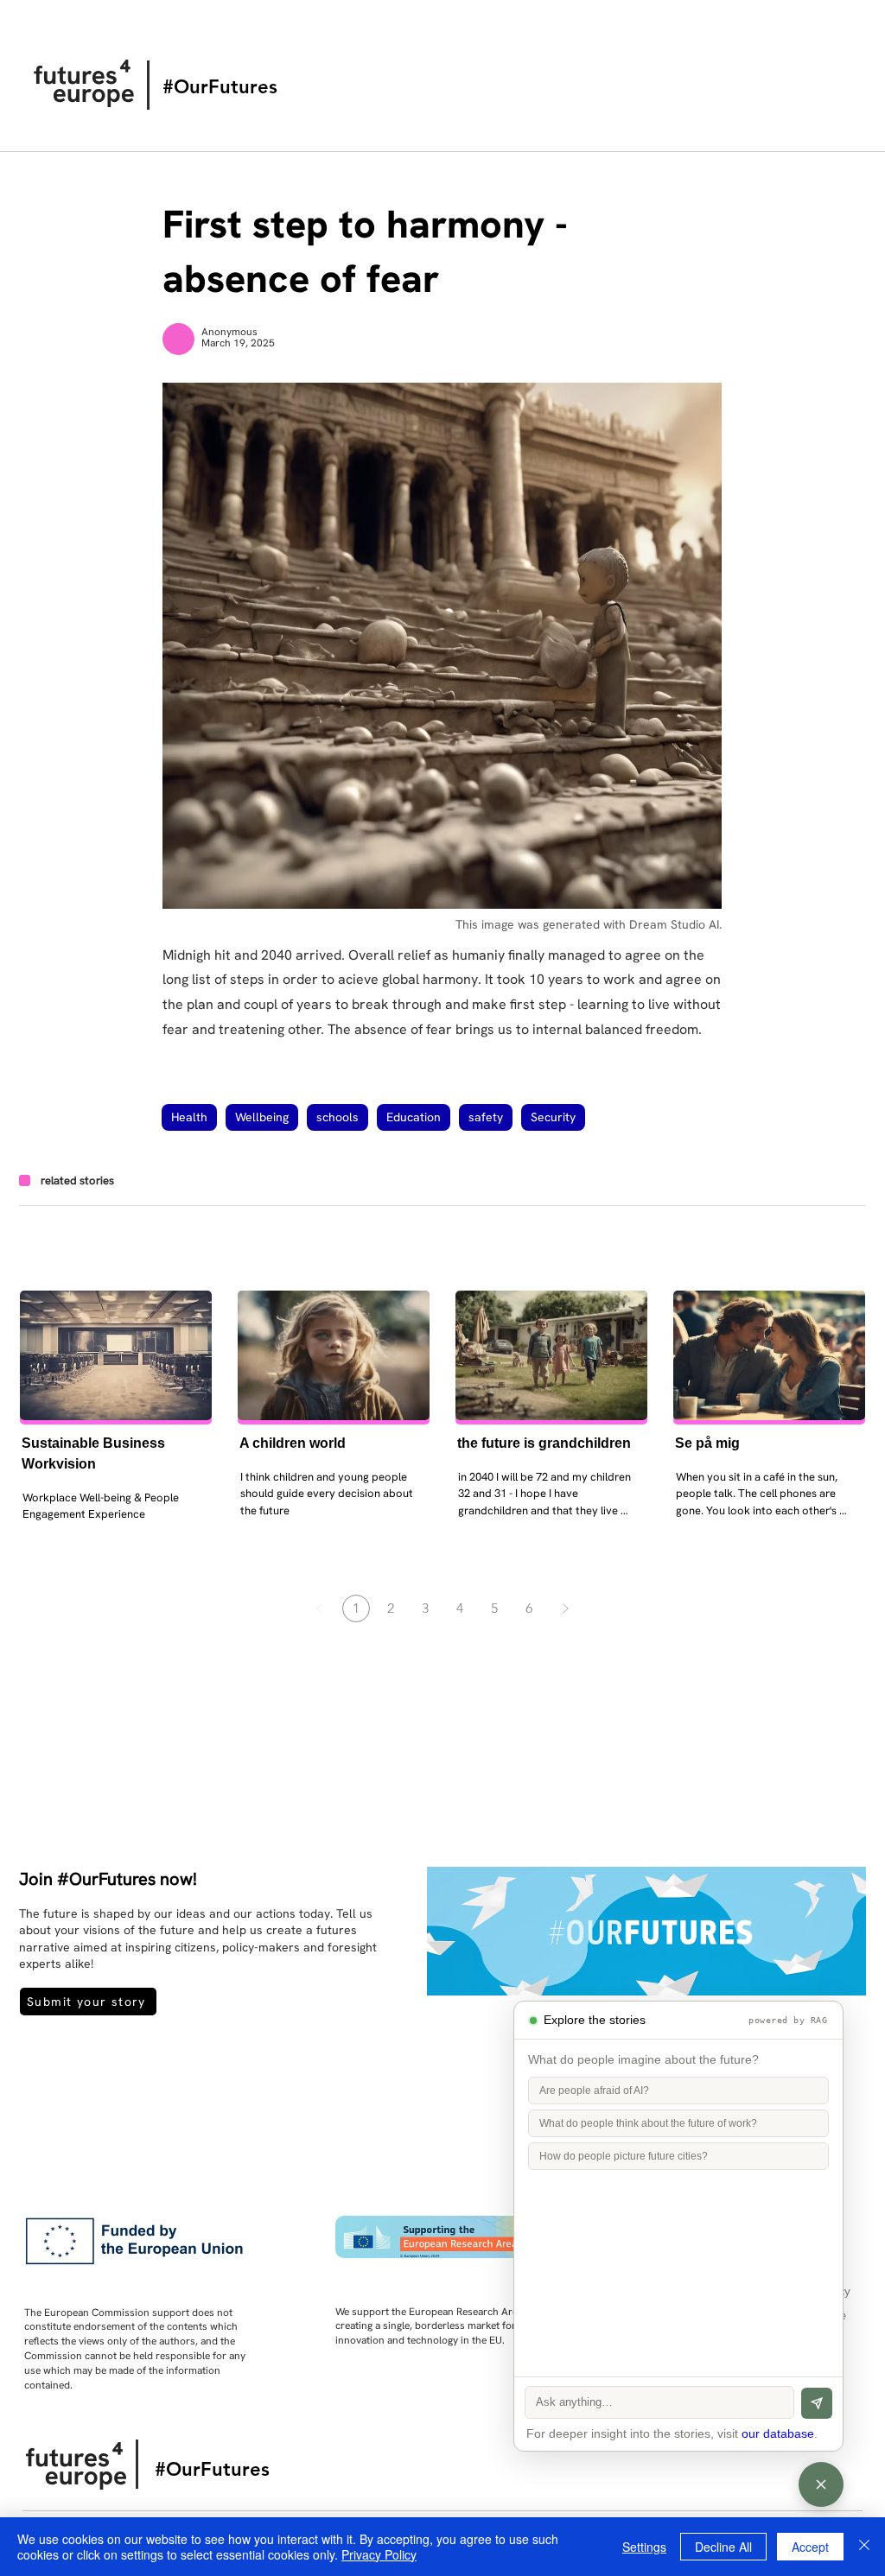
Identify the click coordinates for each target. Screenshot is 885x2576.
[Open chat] (821, 2484)
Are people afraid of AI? (594, 2091)
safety (486, 1117)
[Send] (817, 2403)
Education (414, 1117)
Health (189, 1117)
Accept (810, 2547)
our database (778, 2434)
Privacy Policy (379, 2554)
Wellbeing (262, 1117)
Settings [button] (644, 2547)
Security (553, 1117)
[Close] (864, 2547)
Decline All (723, 2547)
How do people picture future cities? (624, 2156)
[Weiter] (565, 1608)
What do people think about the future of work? (648, 2123)
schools (337, 1117)
